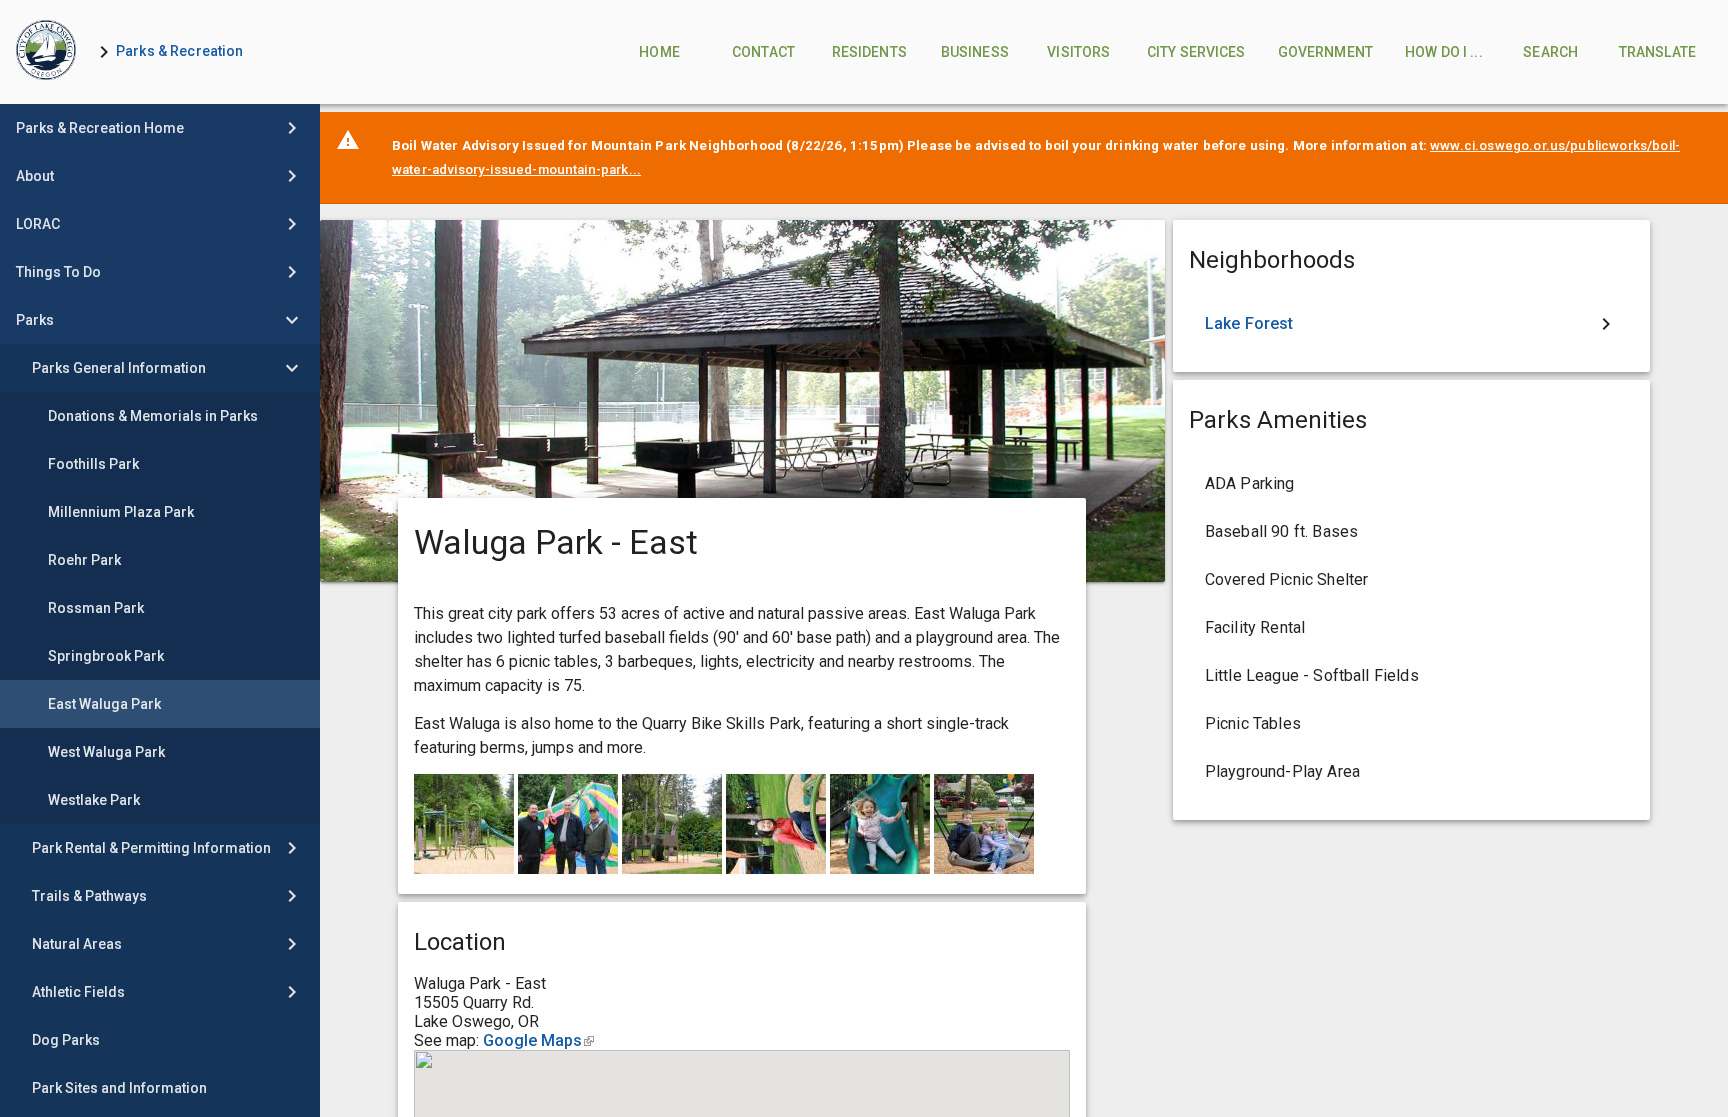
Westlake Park (94, 800)
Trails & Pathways (89, 896)
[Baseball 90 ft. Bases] (1411, 532)
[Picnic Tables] (1411, 724)
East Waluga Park (104, 704)
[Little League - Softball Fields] (1411, 676)
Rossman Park (96, 608)
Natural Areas (77, 944)
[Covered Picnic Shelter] (1411, 580)
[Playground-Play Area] (1411, 772)
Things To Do (58, 272)
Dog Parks (66, 1040)
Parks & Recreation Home (100, 128)
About (35, 176)
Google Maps (538, 1040)
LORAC (38, 224)
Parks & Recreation (180, 51)
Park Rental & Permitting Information (151, 848)
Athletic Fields (78, 992)
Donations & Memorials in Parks (153, 416)
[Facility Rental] (1411, 628)
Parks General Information (119, 368)
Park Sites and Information (119, 1088)
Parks (35, 320)
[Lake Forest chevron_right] (1411, 324)
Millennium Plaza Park (121, 512)
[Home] (46, 52)
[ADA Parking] (1411, 484)
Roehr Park (84, 560)
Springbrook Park (106, 656)
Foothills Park (93, 464)
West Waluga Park (106, 752)
